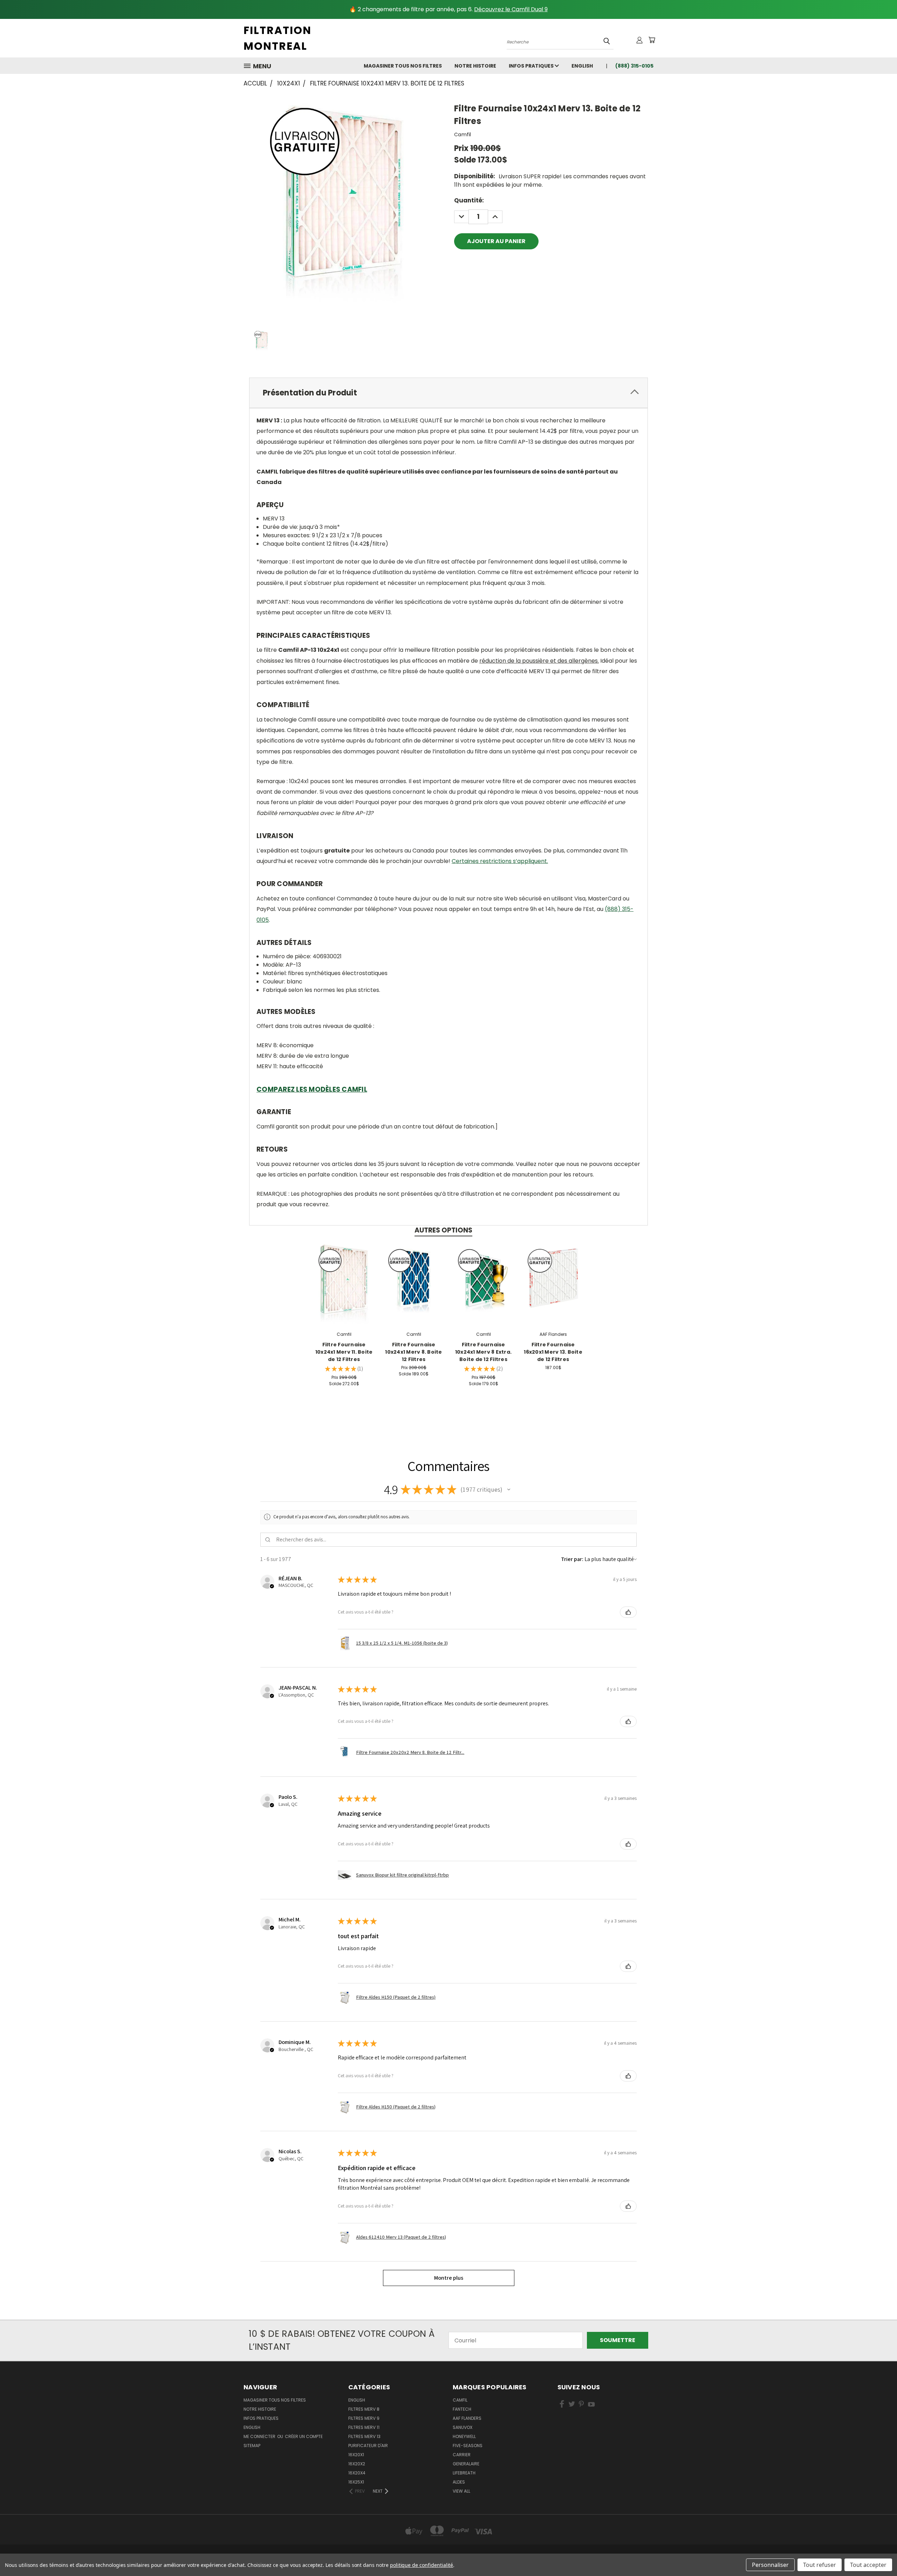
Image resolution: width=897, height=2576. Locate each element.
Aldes (459, 2482)
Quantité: (469, 200)
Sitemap (252, 2446)
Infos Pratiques (532, 66)
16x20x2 (357, 2464)
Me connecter (260, 2436)
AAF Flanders (467, 2418)
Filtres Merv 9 (364, 2418)
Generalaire (466, 2464)
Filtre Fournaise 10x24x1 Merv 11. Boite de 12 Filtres (344, 1352)
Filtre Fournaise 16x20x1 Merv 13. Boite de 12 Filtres (553, 1352)
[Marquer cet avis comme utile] (628, 1612)
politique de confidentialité (422, 2565)
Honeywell (464, 2436)
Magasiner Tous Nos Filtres (403, 66)
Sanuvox (463, 2427)
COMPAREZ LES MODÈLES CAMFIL (312, 1089)
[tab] (448, 393)
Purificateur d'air (368, 2446)
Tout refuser (820, 2565)
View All (461, 2491)
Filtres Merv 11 (364, 2427)
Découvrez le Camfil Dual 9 (511, 9)
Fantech (462, 2409)
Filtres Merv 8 (364, 2409)
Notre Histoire (475, 66)
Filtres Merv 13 (364, 2436)
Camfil (460, 2400)
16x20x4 (357, 2473)
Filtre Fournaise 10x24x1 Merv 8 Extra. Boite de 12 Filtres (483, 1352)
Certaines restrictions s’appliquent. (500, 861)
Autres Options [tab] (443, 1230)
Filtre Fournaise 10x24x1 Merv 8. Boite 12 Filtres (413, 1352)
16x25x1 (356, 2482)
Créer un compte (304, 2436)
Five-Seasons (468, 2446)
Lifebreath (464, 2473)
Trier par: (572, 1559)
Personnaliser (770, 2565)
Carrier (462, 2455)
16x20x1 (356, 2455)
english (582, 66)
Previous (877, 2554)
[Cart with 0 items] (652, 40)
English (357, 2400)
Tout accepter (868, 2565)
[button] (509, 1490)
